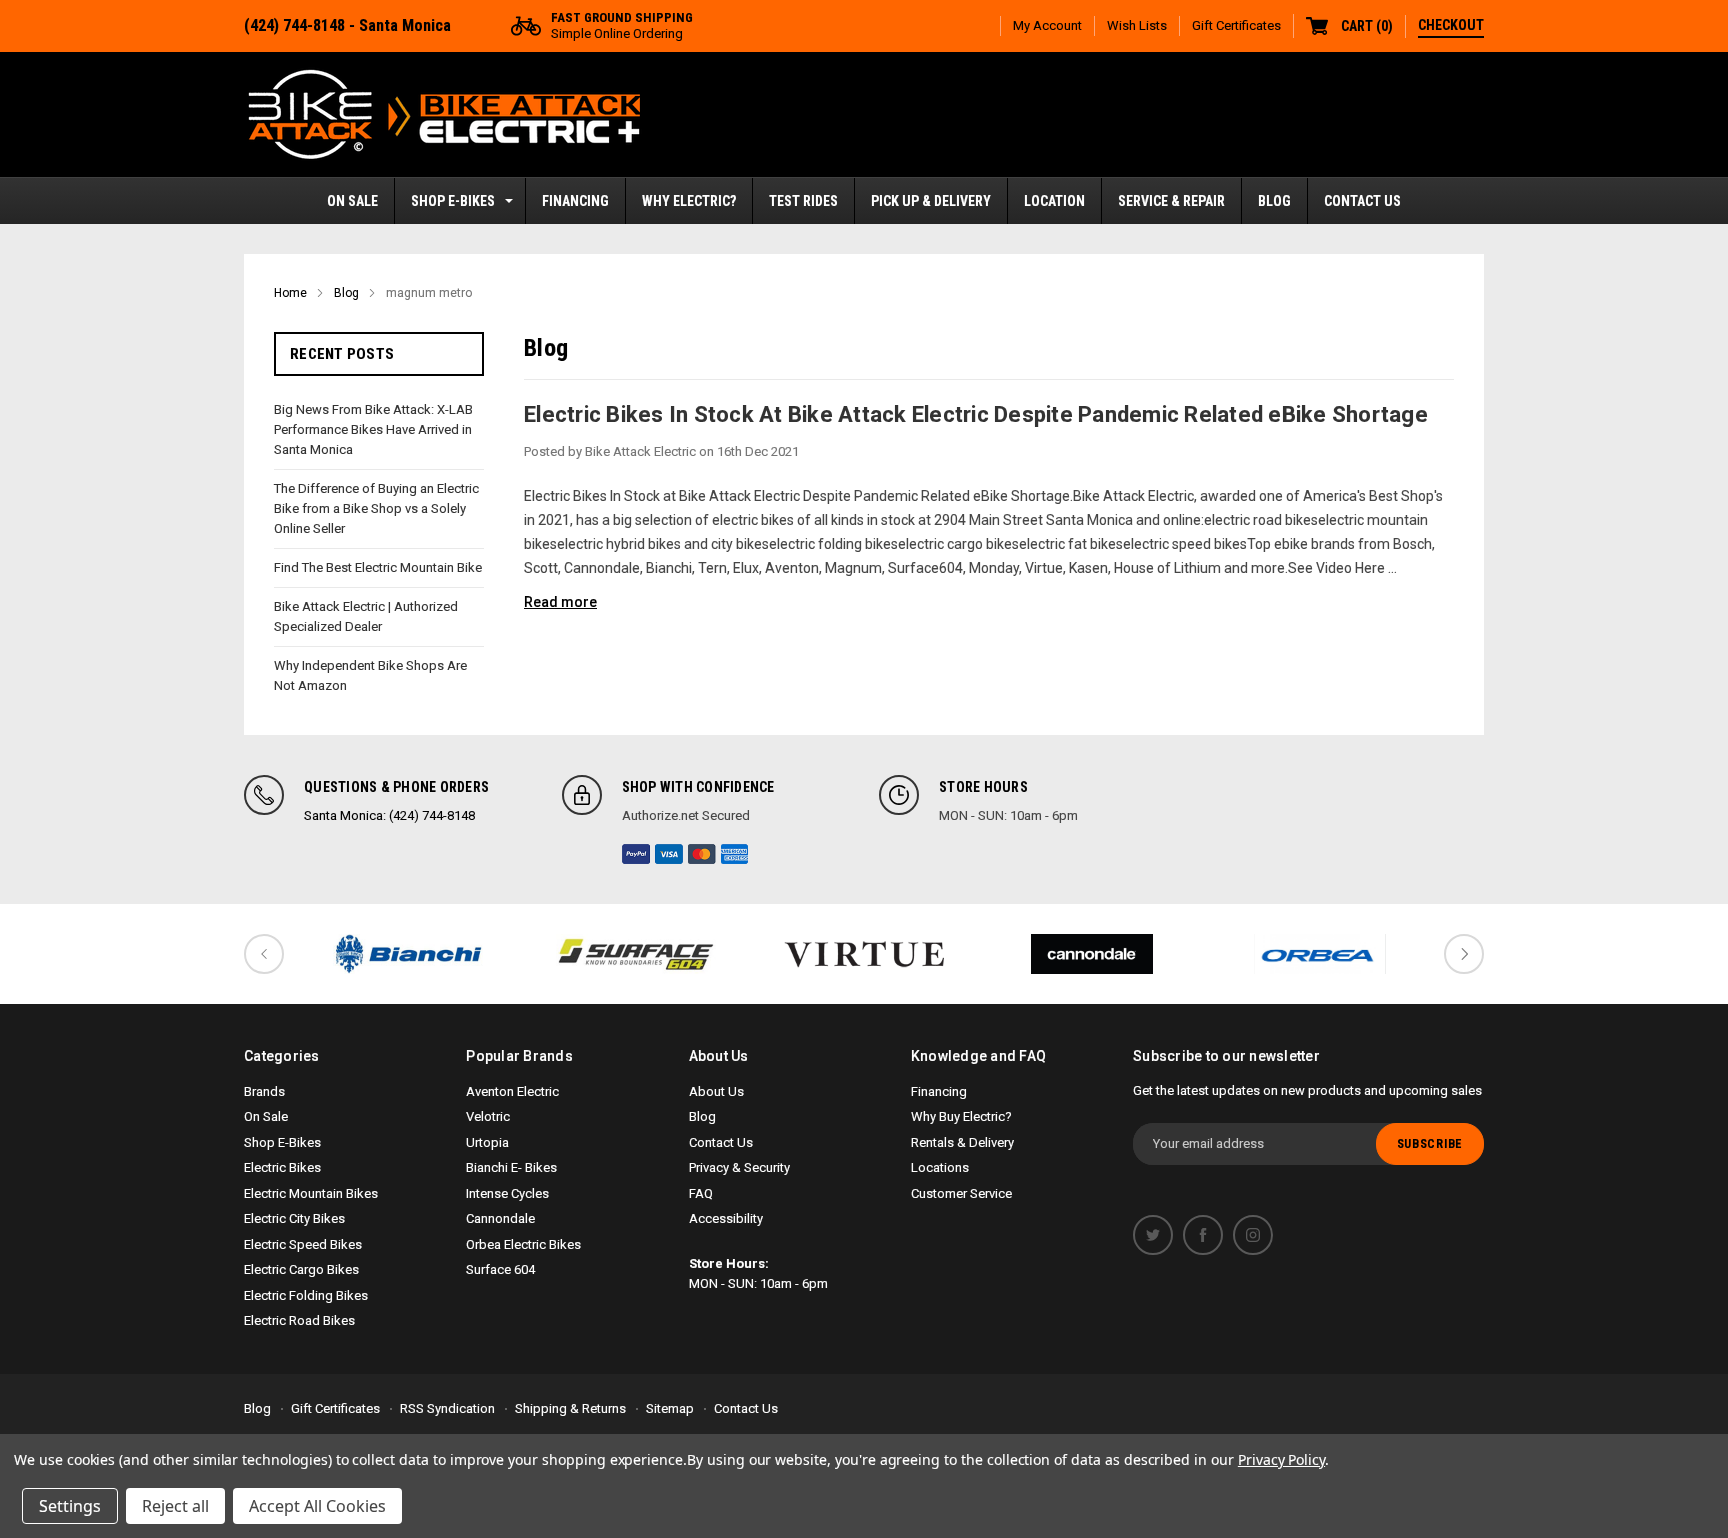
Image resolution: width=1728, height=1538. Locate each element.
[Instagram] (1253, 1235)
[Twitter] (1153, 1235)
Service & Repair (1171, 201)
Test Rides (803, 201)
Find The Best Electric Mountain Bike (378, 567)
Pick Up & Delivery (931, 201)
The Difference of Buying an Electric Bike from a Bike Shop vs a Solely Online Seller (376, 508)
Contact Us (1362, 201)
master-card (702, 854)
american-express (735, 854)
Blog (1274, 201)
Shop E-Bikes (453, 201)
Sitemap (670, 1408)
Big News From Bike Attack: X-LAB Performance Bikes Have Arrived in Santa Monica (373, 429)
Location (1054, 201)
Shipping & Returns (570, 1408)
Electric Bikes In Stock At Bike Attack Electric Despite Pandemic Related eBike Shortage (976, 414)
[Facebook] (1203, 1235)
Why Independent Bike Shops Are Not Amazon (370, 675)
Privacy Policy (1281, 1459)
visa (669, 854)
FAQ (701, 1193)
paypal (636, 854)
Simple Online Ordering (622, 25)
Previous (264, 954)
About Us (716, 1091)
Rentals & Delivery (962, 1142)
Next (1464, 954)
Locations (940, 1167)
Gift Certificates (1236, 25)
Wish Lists (1137, 25)
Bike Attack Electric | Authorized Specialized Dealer (366, 616)
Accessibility (726, 1218)
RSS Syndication (447, 1408)
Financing (575, 201)
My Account (1047, 25)
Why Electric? (689, 201)
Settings (70, 1506)
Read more (560, 602)
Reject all (175, 1506)
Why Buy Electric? (961, 1116)
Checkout (1451, 25)
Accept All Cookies (317, 1506)
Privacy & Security (739, 1167)
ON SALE (352, 201)
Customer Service (961, 1193)
